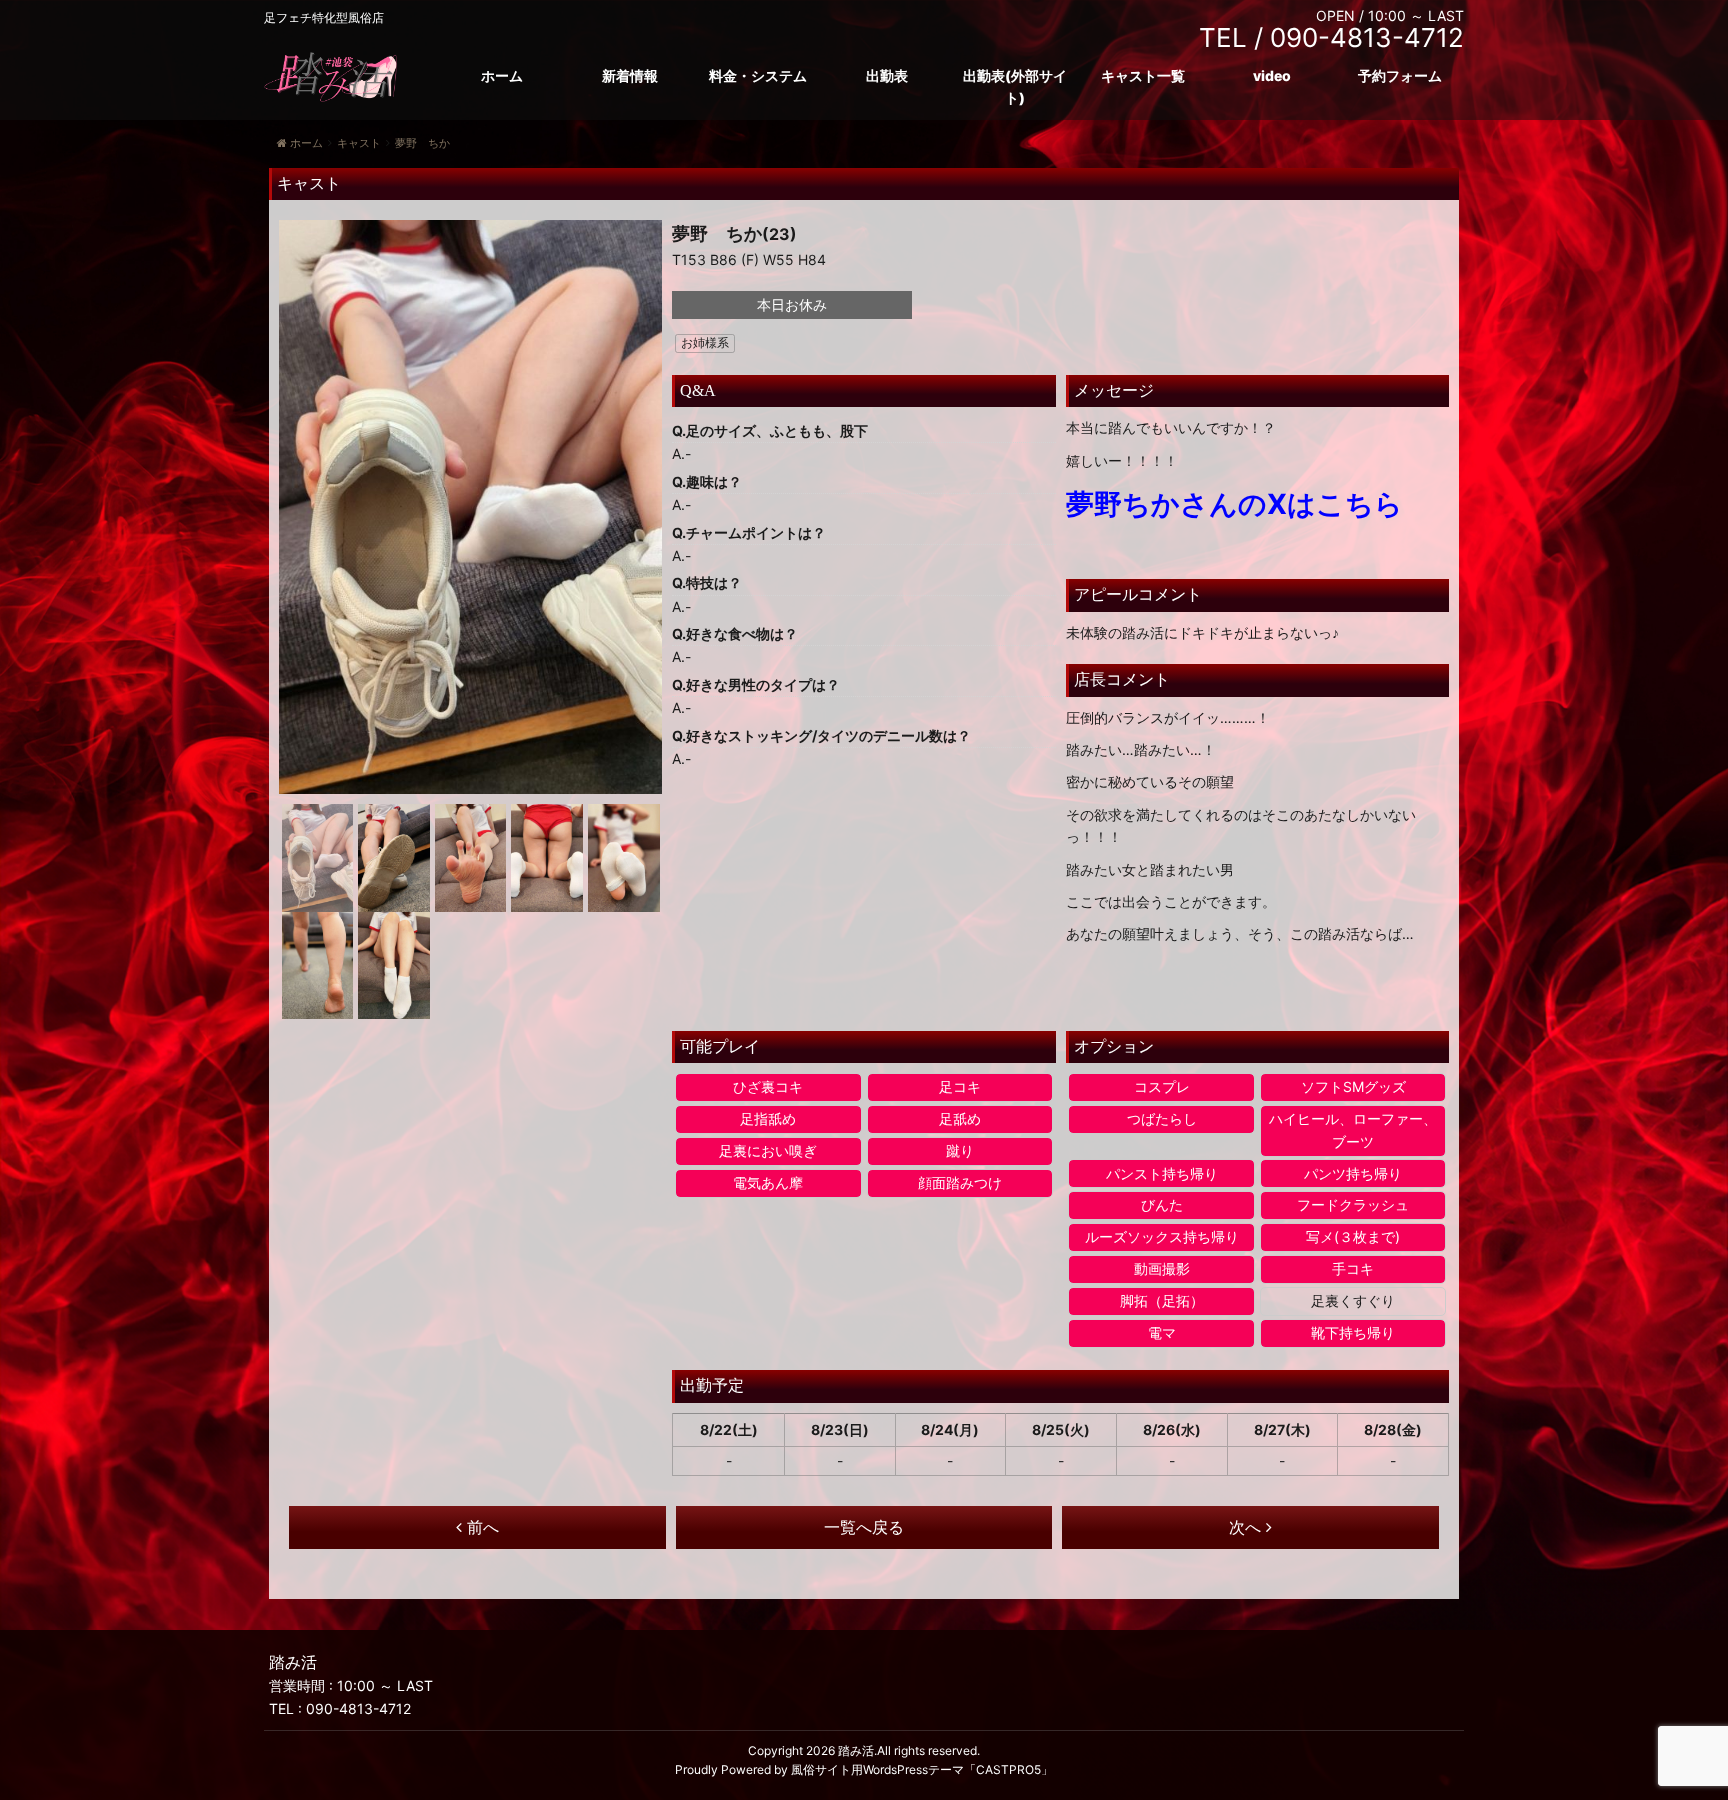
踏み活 (856, 1750)
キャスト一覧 (1143, 75)
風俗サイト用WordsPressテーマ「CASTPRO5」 (922, 1769)
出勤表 (887, 75)
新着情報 (630, 75)
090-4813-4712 (358, 1708)
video (1272, 75)
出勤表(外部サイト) (1015, 86)
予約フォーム (1400, 75)
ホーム (502, 75)
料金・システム (758, 75)
